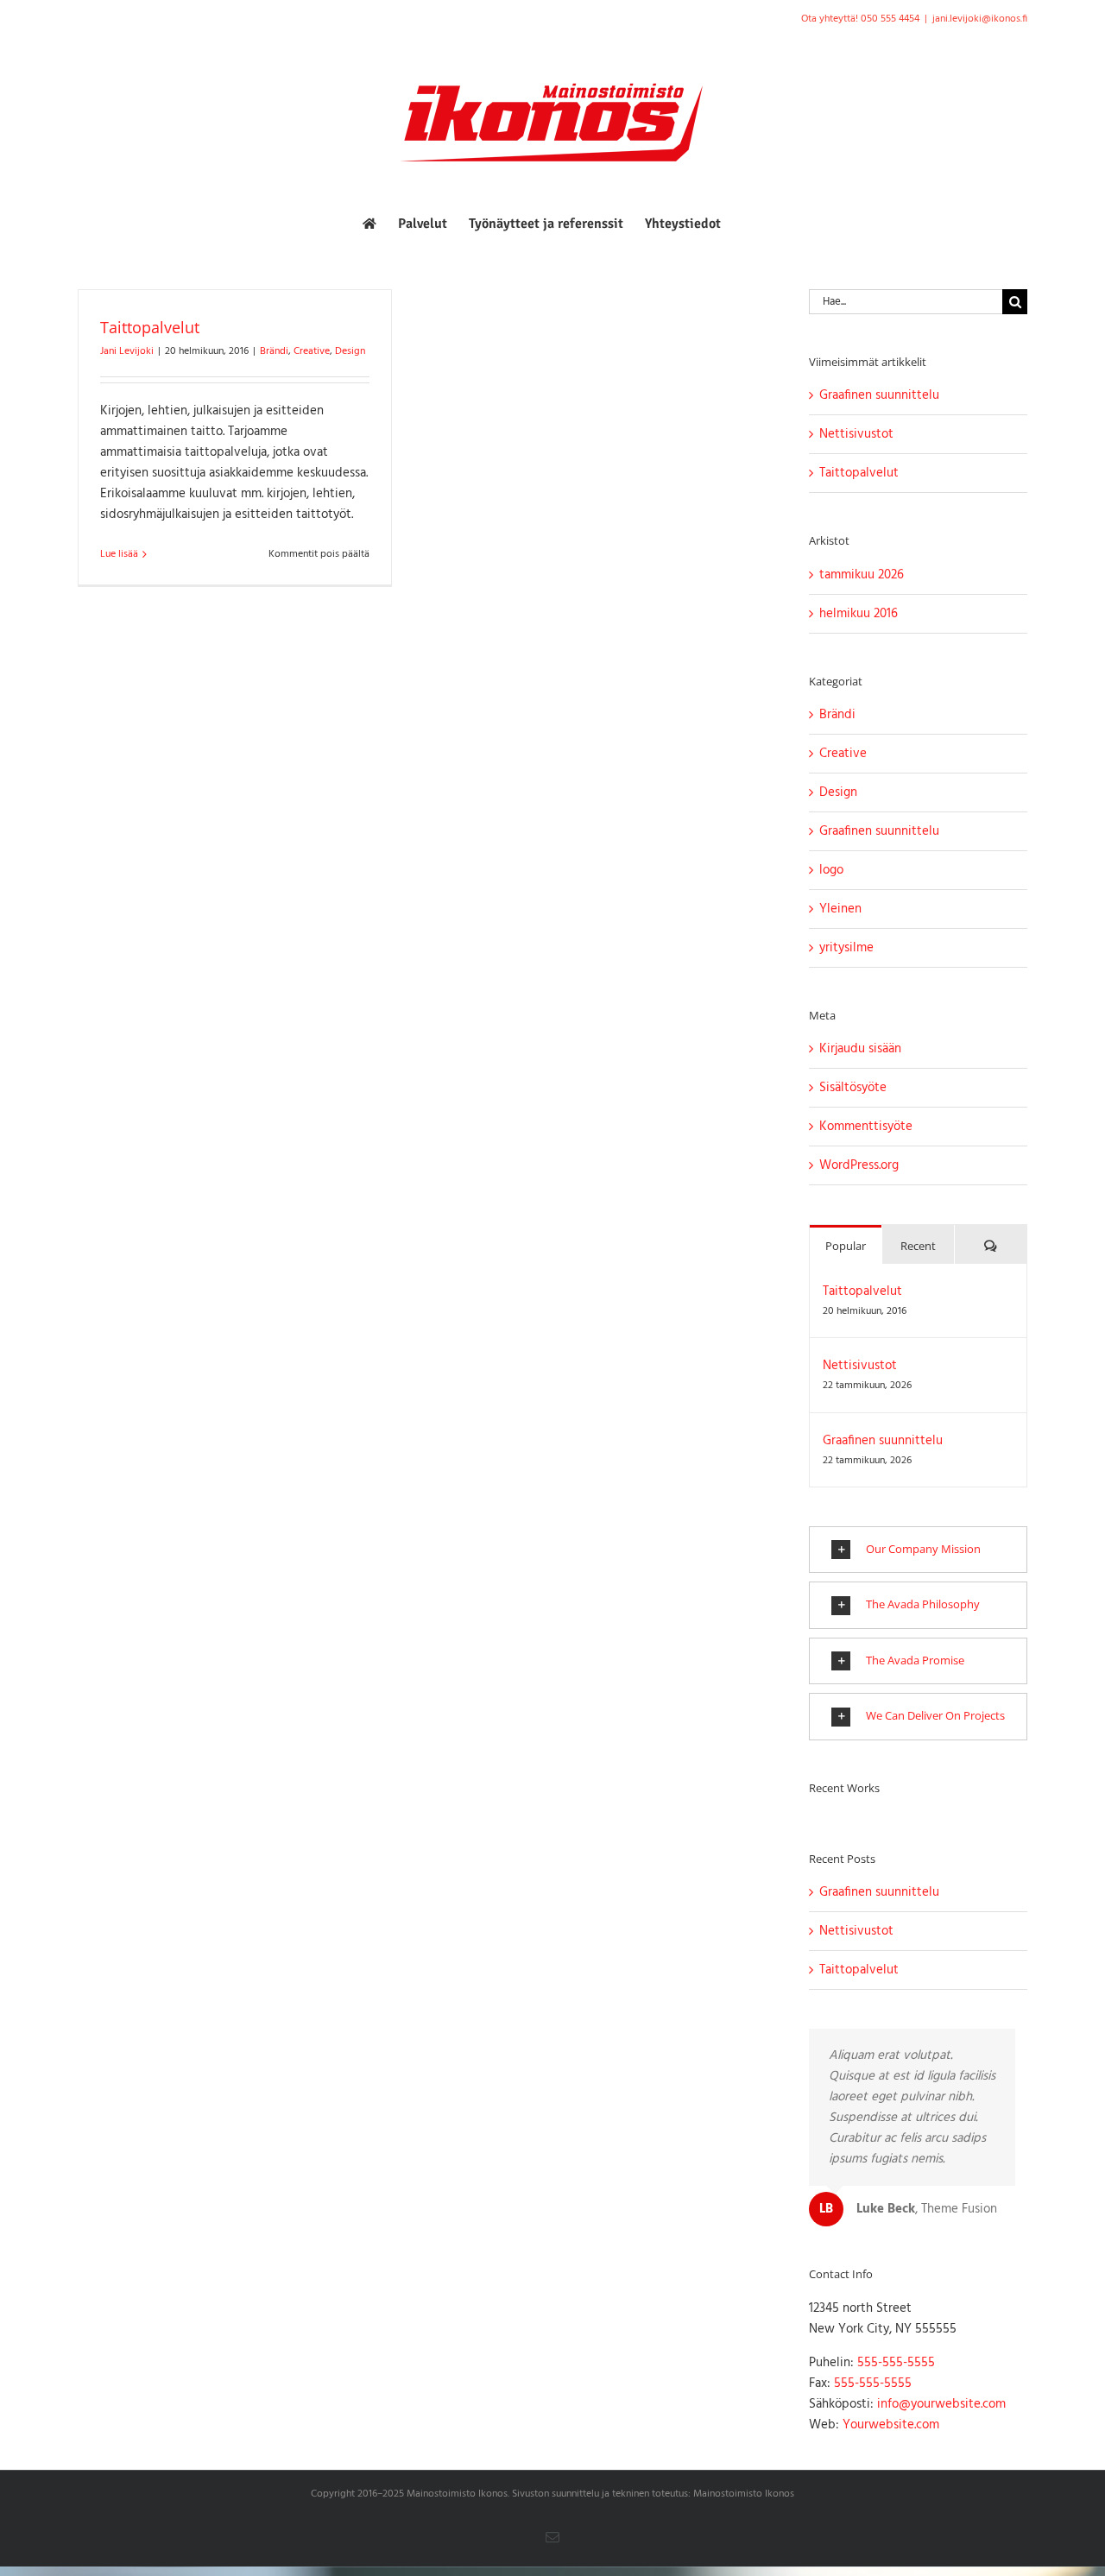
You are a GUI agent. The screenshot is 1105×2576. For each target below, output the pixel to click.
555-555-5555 (896, 2363)
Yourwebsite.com (891, 2425)
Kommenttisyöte (866, 1127)
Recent (918, 1246)
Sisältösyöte (853, 1088)
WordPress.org (859, 1165)
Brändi (274, 351)
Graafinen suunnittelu (879, 395)
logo (831, 870)
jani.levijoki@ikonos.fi (980, 19)
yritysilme (846, 948)
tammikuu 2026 (862, 575)
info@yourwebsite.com (941, 2404)
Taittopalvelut (150, 327)
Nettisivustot (856, 434)
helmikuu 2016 (859, 614)
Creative (312, 351)
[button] (918, 1550)
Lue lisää (119, 554)
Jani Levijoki (127, 351)
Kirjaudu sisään (860, 1049)
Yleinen (840, 909)
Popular (846, 1246)
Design (350, 351)
